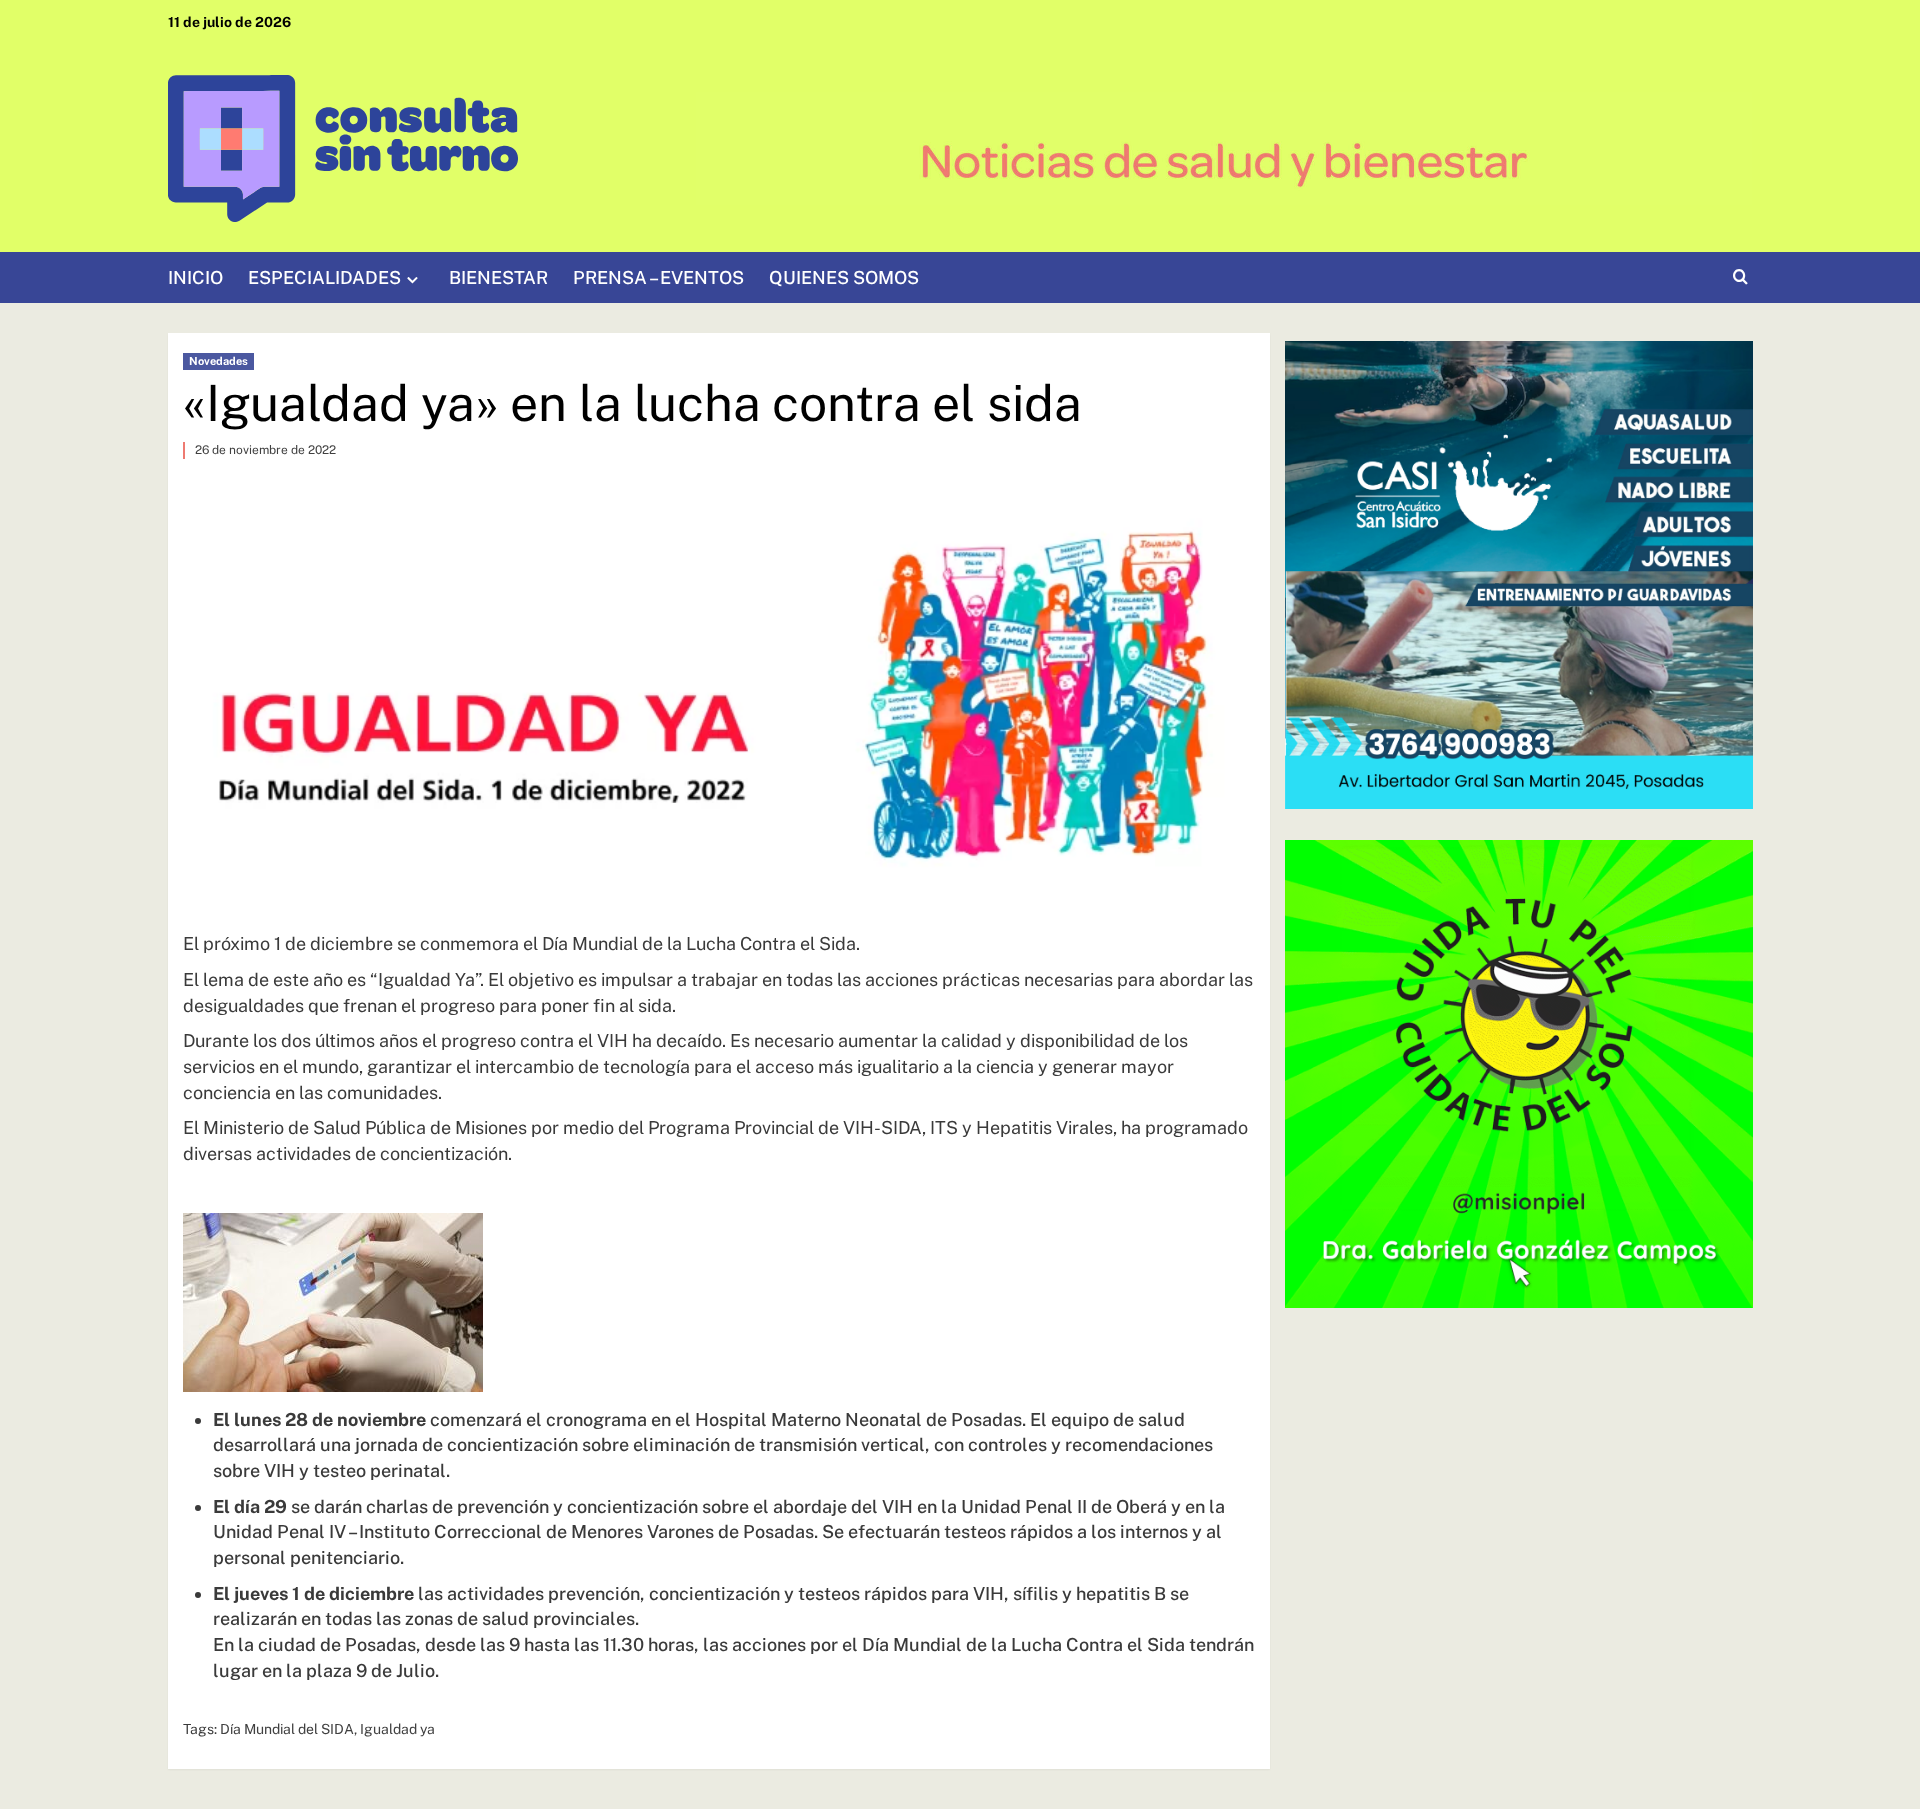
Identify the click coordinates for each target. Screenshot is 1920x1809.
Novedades (218, 361)
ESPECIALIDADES (324, 277)
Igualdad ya (397, 1729)
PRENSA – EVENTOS (658, 277)
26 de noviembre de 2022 (265, 450)
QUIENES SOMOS (844, 277)
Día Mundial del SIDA (287, 1729)
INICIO (195, 277)
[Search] (1740, 277)
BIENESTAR (498, 277)
